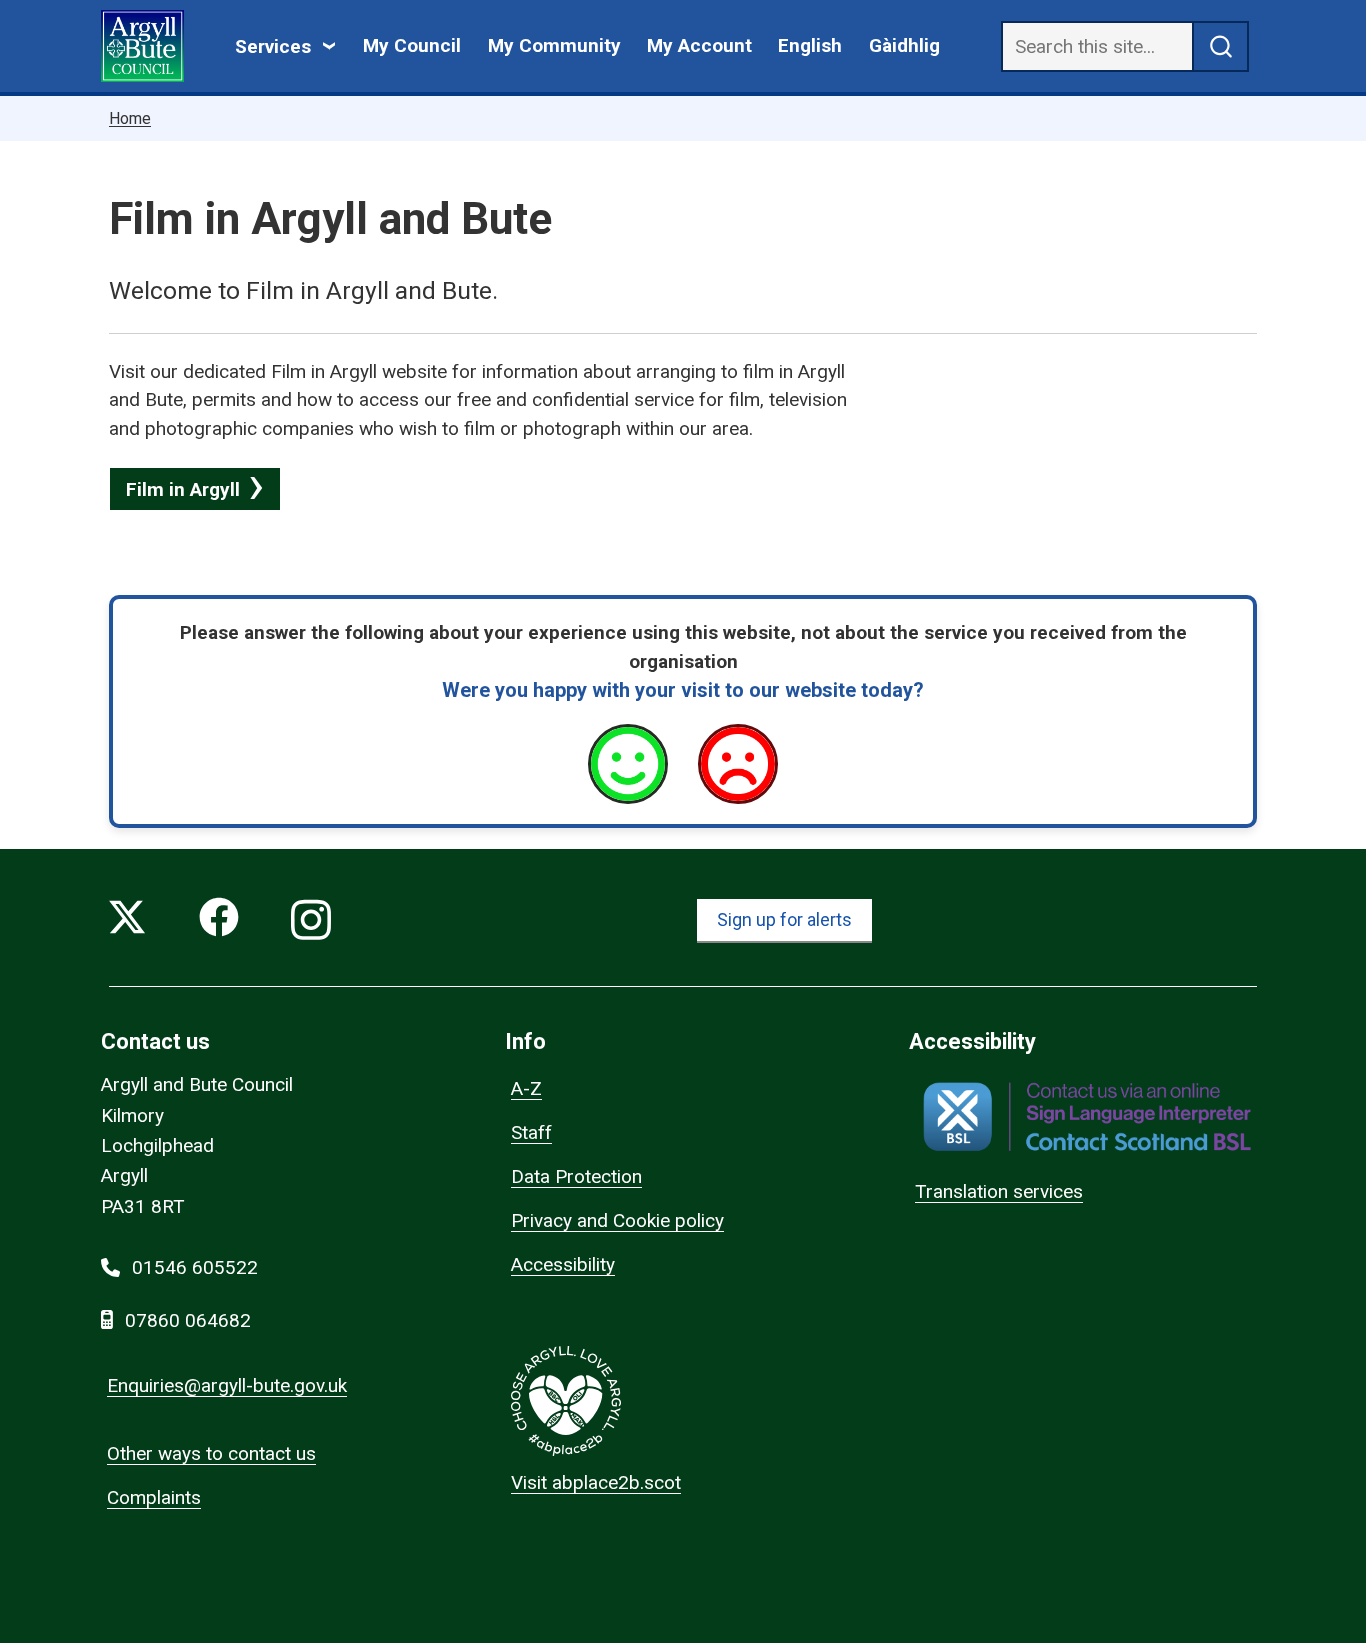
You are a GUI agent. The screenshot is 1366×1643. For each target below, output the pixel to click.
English (810, 45)
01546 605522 (195, 1267)
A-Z (526, 1088)
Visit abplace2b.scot (596, 1482)
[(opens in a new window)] (1087, 1116)
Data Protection (576, 1176)
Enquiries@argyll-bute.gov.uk (227, 1385)
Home (130, 118)
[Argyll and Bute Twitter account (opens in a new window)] (127, 921)
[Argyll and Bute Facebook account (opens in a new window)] (219, 921)
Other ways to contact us (211, 1453)
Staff (531, 1132)
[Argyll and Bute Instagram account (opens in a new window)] (311, 921)
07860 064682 (188, 1320)
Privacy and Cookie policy (617, 1220)
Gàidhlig (904, 45)
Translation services (999, 1191)
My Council (412, 45)
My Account (699, 45)
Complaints (154, 1497)
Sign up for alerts (784, 919)
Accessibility (563, 1264)
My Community (554, 45)
